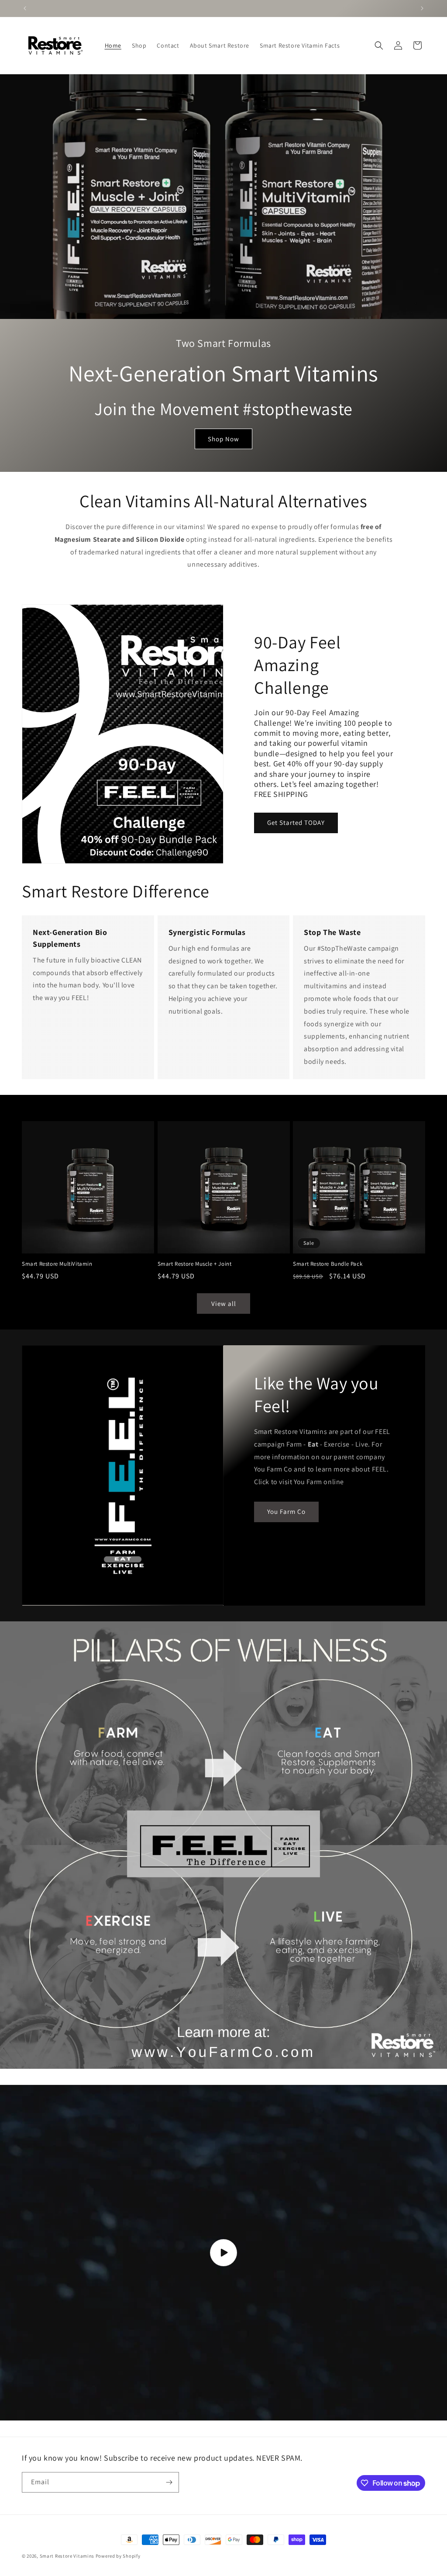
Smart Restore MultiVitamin (57, 1264)
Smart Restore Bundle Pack (328, 1264)
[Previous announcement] (25, 8)
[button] (379, 45)
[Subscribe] (169, 2482)
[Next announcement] (422, 8)
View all (224, 1304)
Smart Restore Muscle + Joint (195, 1264)
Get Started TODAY (296, 822)
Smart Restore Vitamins (67, 2556)
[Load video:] (223, 2253)
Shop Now (223, 439)
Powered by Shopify (118, 2556)
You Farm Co (286, 1512)
